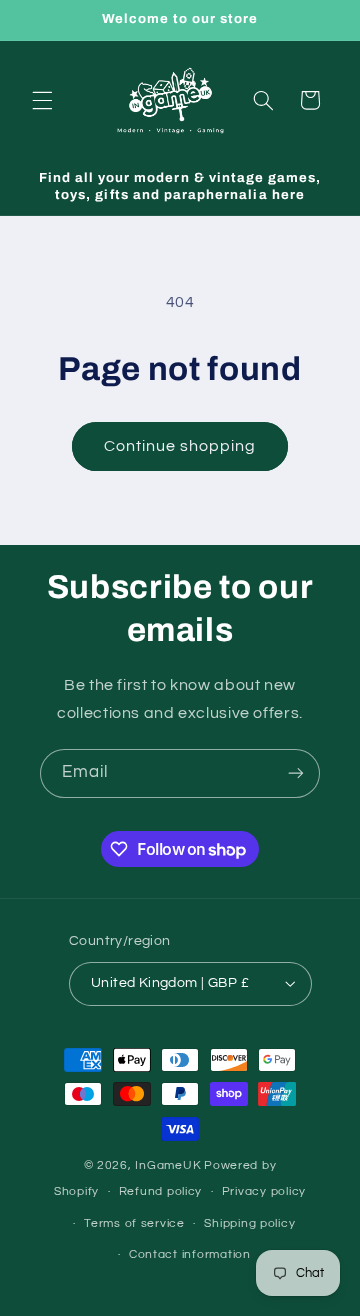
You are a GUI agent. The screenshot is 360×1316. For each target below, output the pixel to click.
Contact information (190, 1254)
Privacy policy (264, 1191)
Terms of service (134, 1223)
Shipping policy (249, 1223)
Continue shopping (180, 446)
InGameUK (168, 1165)
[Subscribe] (296, 773)
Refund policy (161, 1191)
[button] (42, 100)
